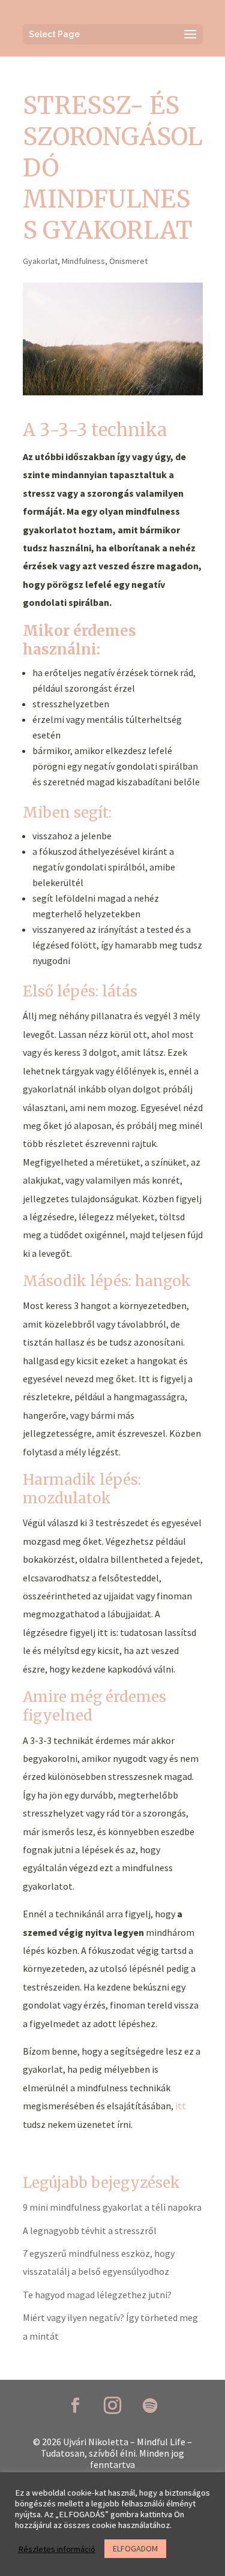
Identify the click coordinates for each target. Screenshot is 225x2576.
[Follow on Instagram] (113, 2406)
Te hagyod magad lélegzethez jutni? (97, 2295)
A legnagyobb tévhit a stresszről (90, 2230)
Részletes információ (57, 2549)
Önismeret (128, 261)
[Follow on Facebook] (76, 2406)
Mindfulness (83, 261)
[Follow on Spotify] (150, 2406)
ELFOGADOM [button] (135, 2548)
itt (181, 2106)
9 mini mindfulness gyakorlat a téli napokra (112, 2207)
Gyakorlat (40, 261)
